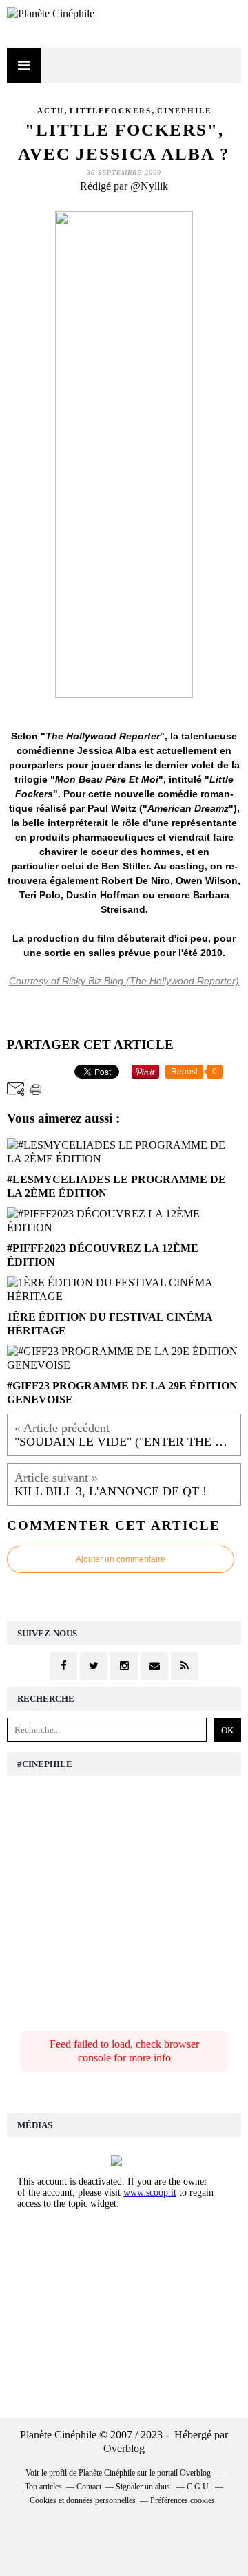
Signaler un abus (144, 2487)
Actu (51, 111)
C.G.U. (199, 2487)
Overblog (124, 2448)
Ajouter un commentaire (121, 1559)
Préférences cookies (183, 2500)
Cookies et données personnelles (83, 2500)
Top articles (43, 2487)
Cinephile (184, 111)
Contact (89, 2487)
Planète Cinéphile (107, 2473)
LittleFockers (111, 111)
